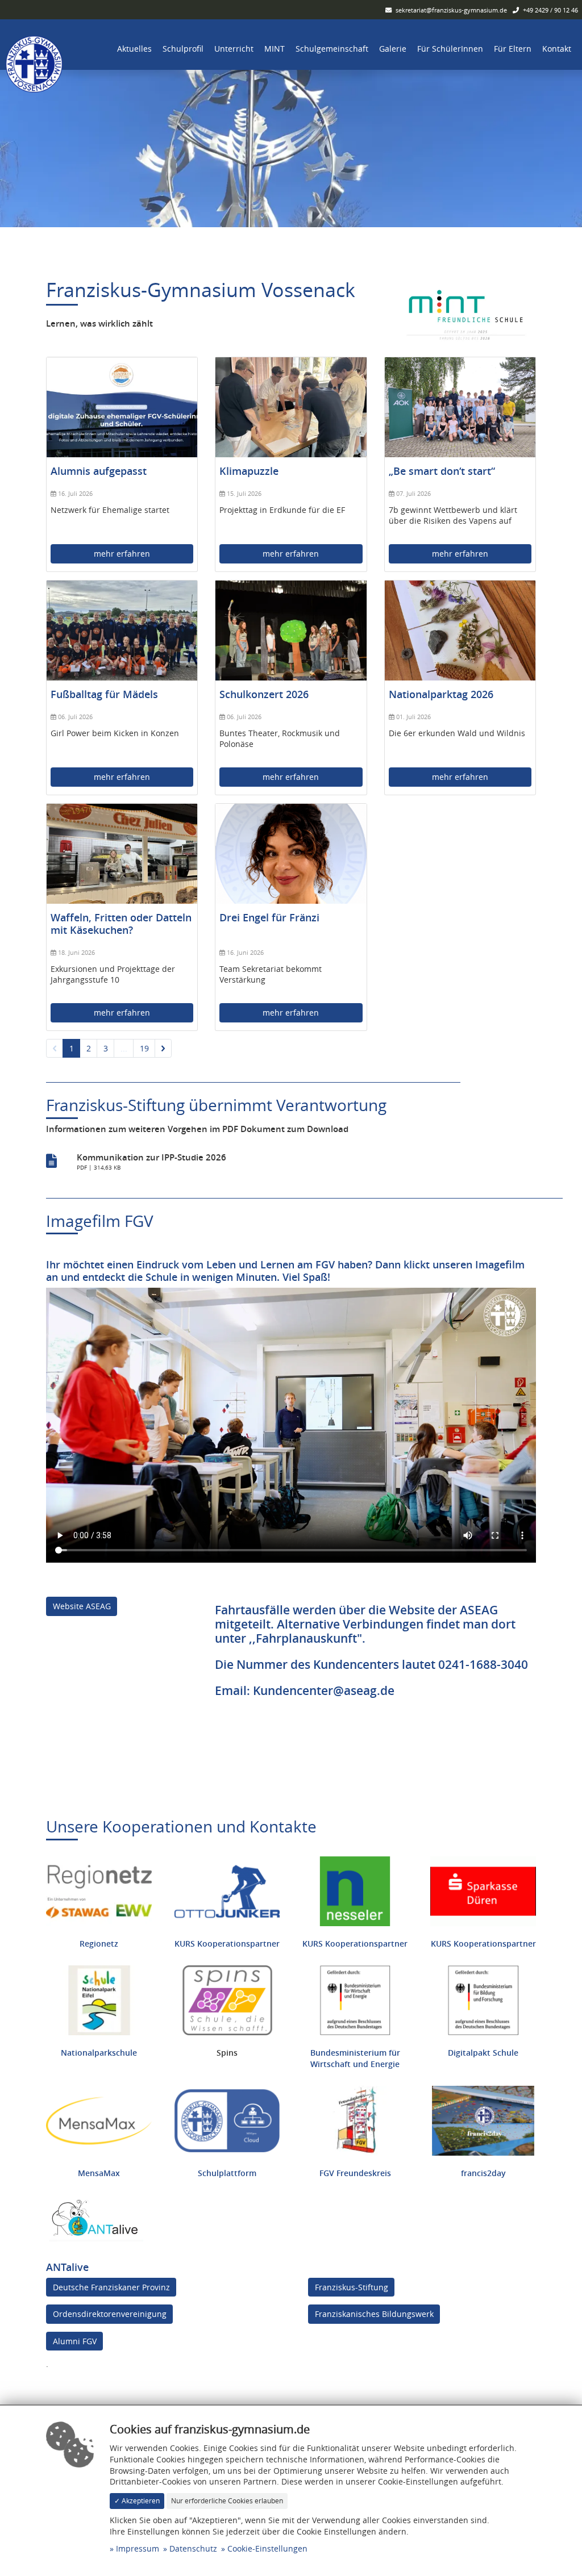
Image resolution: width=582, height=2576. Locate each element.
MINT (275, 49)
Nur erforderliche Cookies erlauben (227, 2501)
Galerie (393, 49)
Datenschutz (193, 2548)
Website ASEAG (82, 1606)
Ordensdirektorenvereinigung (110, 2314)
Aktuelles (134, 49)
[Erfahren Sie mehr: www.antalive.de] (94, 2217)
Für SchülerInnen (450, 49)
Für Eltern (513, 49)
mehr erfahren (122, 554)
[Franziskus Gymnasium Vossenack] (34, 63)
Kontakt (557, 49)
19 (144, 1048)
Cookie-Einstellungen (267, 2548)
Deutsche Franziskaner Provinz (111, 2287)
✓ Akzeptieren (137, 2501)
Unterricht (234, 49)
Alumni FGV (75, 2341)
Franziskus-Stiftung (352, 2287)
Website (412, 1610)
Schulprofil (183, 49)
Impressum (138, 2548)
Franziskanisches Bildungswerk (374, 2314)
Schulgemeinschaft (332, 49)
